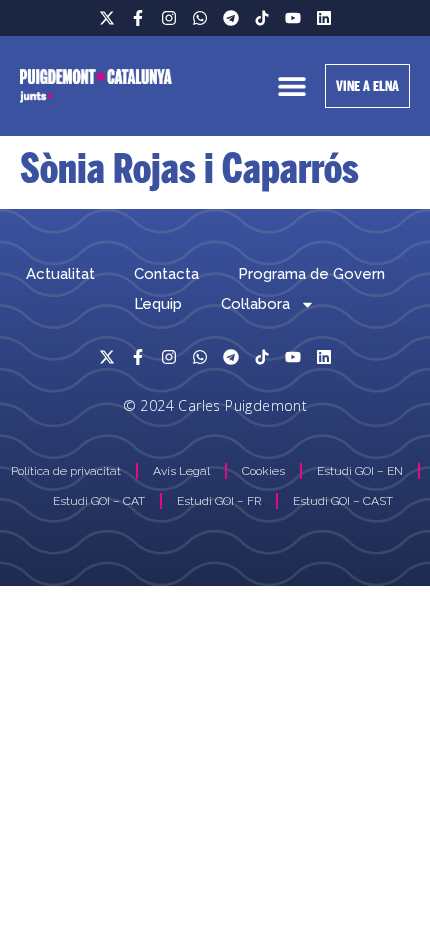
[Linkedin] (324, 18)
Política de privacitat (66, 471)
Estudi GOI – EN (360, 471)
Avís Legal (181, 471)
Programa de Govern (311, 274)
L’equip (158, 304)
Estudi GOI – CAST (343, 501)
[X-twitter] (107, 18)
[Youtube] (293, 18)
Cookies (263, 471)
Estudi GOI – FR (219, 501)
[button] (292, 86)
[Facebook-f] (138, 18)
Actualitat (60, 274)
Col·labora (255, 304)
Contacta (166, 274)
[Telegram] (231, 18)
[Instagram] (169, 18)
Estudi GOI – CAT (99, 501)
